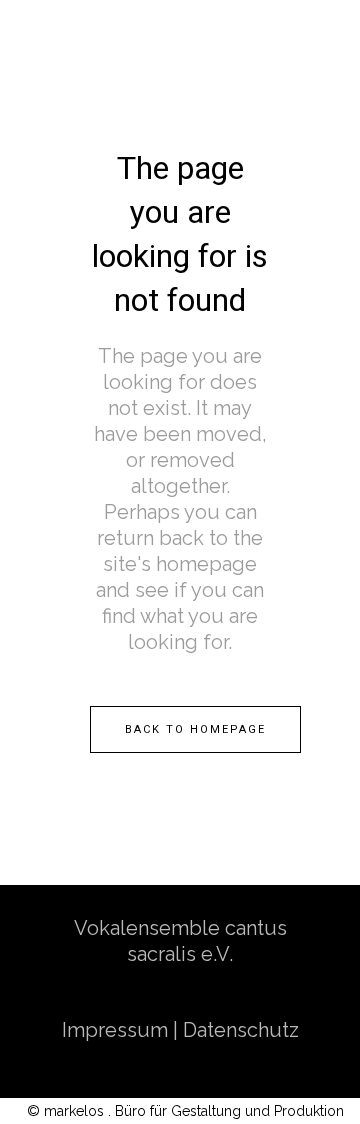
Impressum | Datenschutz (180, 1030)
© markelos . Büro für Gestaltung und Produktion (185, 1111)
